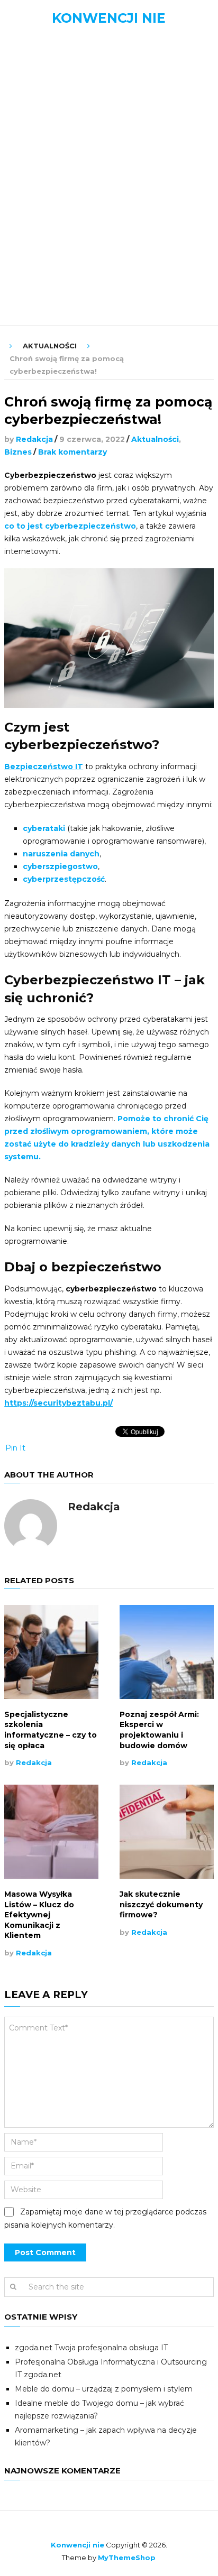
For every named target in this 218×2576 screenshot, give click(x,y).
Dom (28, 150)
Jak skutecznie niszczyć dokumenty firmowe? (161, 1904)
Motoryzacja (49, 174)
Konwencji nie (109, 18)
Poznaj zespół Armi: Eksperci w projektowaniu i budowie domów (159, 1730)
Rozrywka (42, 243)
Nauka (33, 197)
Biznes (33, 127)
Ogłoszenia (45, 220)
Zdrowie (38, 290)
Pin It (15, 1448)
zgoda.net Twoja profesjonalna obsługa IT (91, 2348)
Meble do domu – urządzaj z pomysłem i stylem (104, 2389)
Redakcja (34, 439)
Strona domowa (57, 81)
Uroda (34, 267)
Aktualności (48, 104)
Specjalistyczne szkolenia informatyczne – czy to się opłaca (51, 1730)
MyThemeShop (127, 2557)
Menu (28, 47)
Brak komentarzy (72, 452)
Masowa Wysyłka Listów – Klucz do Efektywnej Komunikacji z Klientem (39, 1915)
